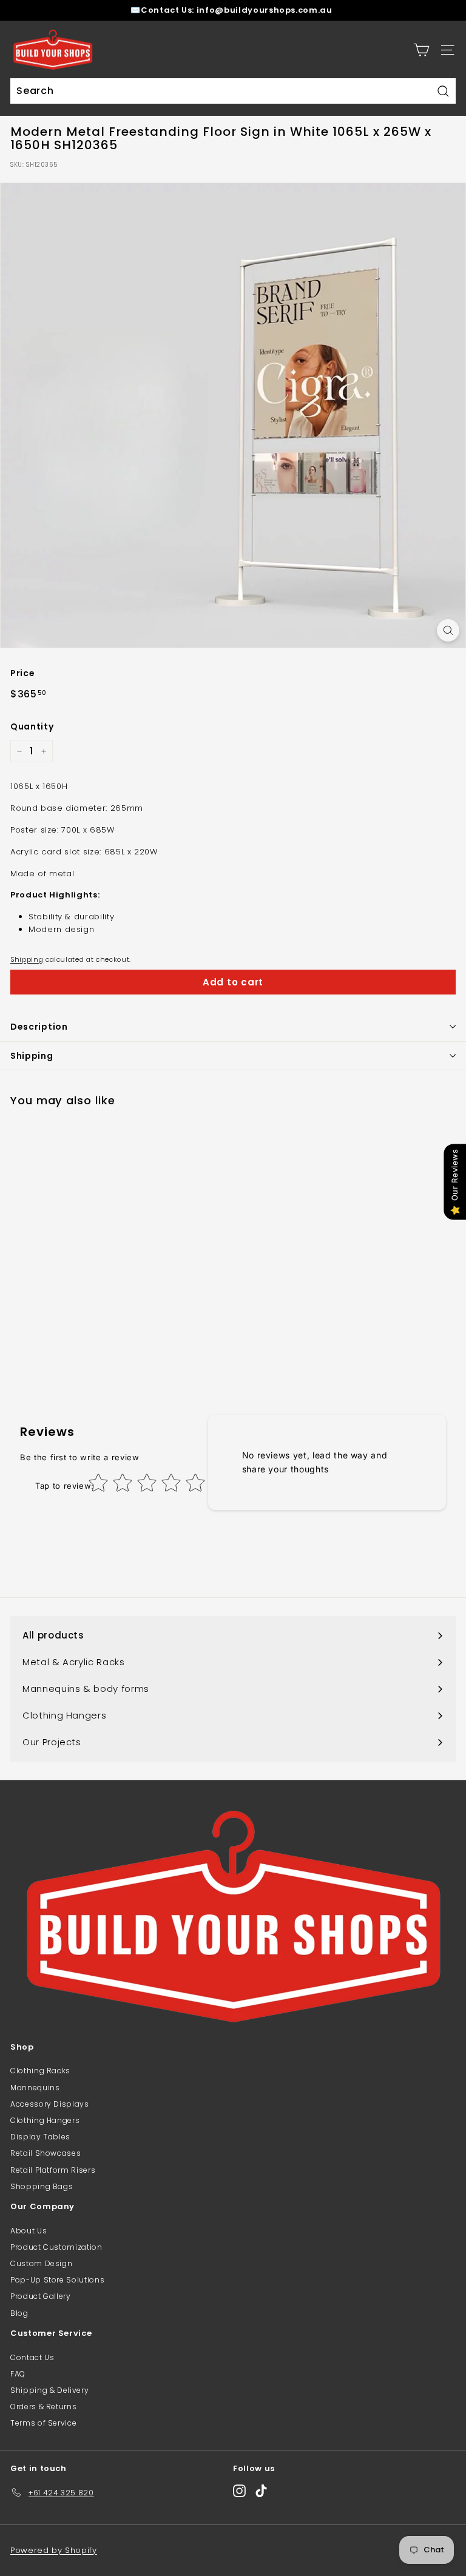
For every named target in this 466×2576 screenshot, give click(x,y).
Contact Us (32, 2357)
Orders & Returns (43, 2407)
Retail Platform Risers (53, 2170)
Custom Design (41, 2263)
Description (39, 1027)
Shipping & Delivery (49, 2390)
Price (22, 673)
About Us (29, 2231)
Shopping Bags (42, 2186)
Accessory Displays (50, 2104)
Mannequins (35, 2088)
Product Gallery (41, 2296)
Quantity (32, 726)
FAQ (18, 2374)
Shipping (27, 959)
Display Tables (40, 2137)
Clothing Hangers (45, 2120)
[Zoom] (448, 630)
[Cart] (421, 50)
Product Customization (56, 2247)
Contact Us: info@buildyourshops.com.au (237, 10)
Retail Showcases (46, 2153)
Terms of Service (43, 2423)
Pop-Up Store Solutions (57, 2280)
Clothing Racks (40, 2071)
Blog (19, 2313)
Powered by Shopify (54, 2550)
